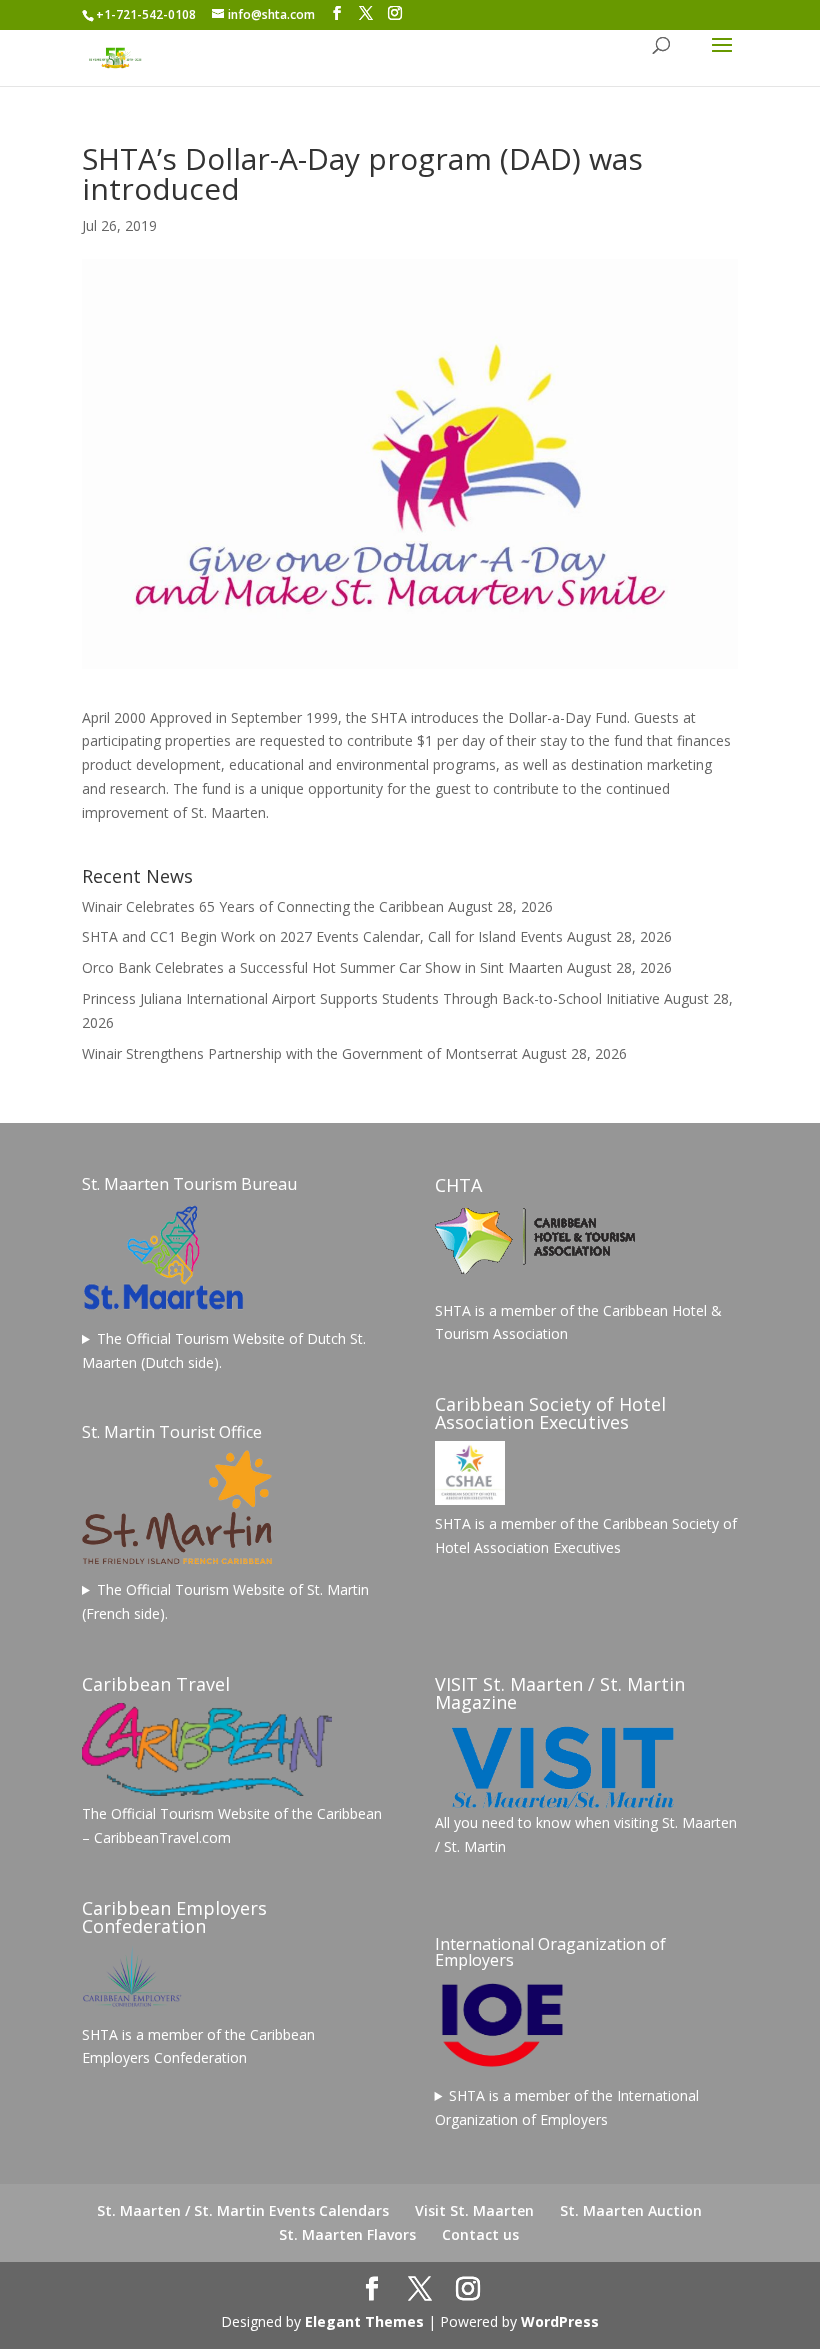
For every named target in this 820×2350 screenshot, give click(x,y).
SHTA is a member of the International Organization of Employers (567, 2107)
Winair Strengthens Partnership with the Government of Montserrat (300, 1053)
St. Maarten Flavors (347, 2234)
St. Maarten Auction (631, 2210)
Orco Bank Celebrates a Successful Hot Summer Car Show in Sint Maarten (322, 967)
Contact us (480, 2234)
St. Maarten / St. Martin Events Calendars (243, 2210)
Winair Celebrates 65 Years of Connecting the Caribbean (263, 906)
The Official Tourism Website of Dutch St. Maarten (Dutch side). (224, 1350)
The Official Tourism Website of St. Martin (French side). (225, 1601)
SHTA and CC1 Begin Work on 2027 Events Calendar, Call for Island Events (322, 936)
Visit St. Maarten (474, 2210)
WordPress (560, 2321)
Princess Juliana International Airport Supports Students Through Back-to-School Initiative (371, 998)
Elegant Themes (364, 2321)
